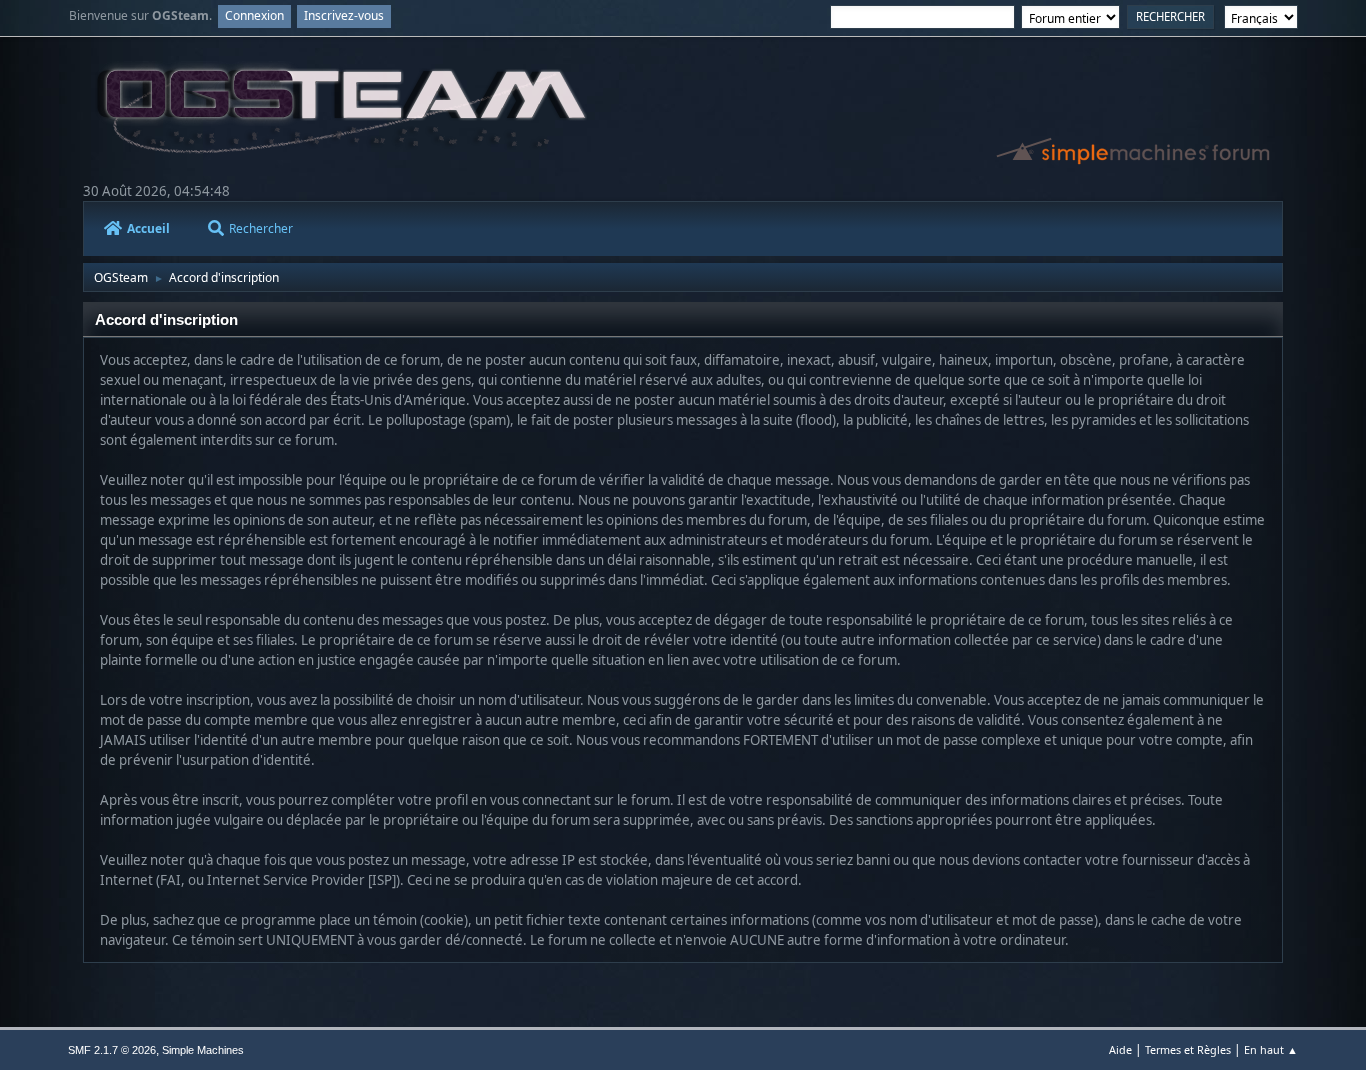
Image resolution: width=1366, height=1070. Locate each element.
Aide (1120, 1049)
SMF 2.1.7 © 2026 (112, 1050)
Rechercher (261, 228)
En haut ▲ (1271, 1049)
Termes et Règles (1188, 1049)
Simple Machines (203, 1050)
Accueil (148, 228)
